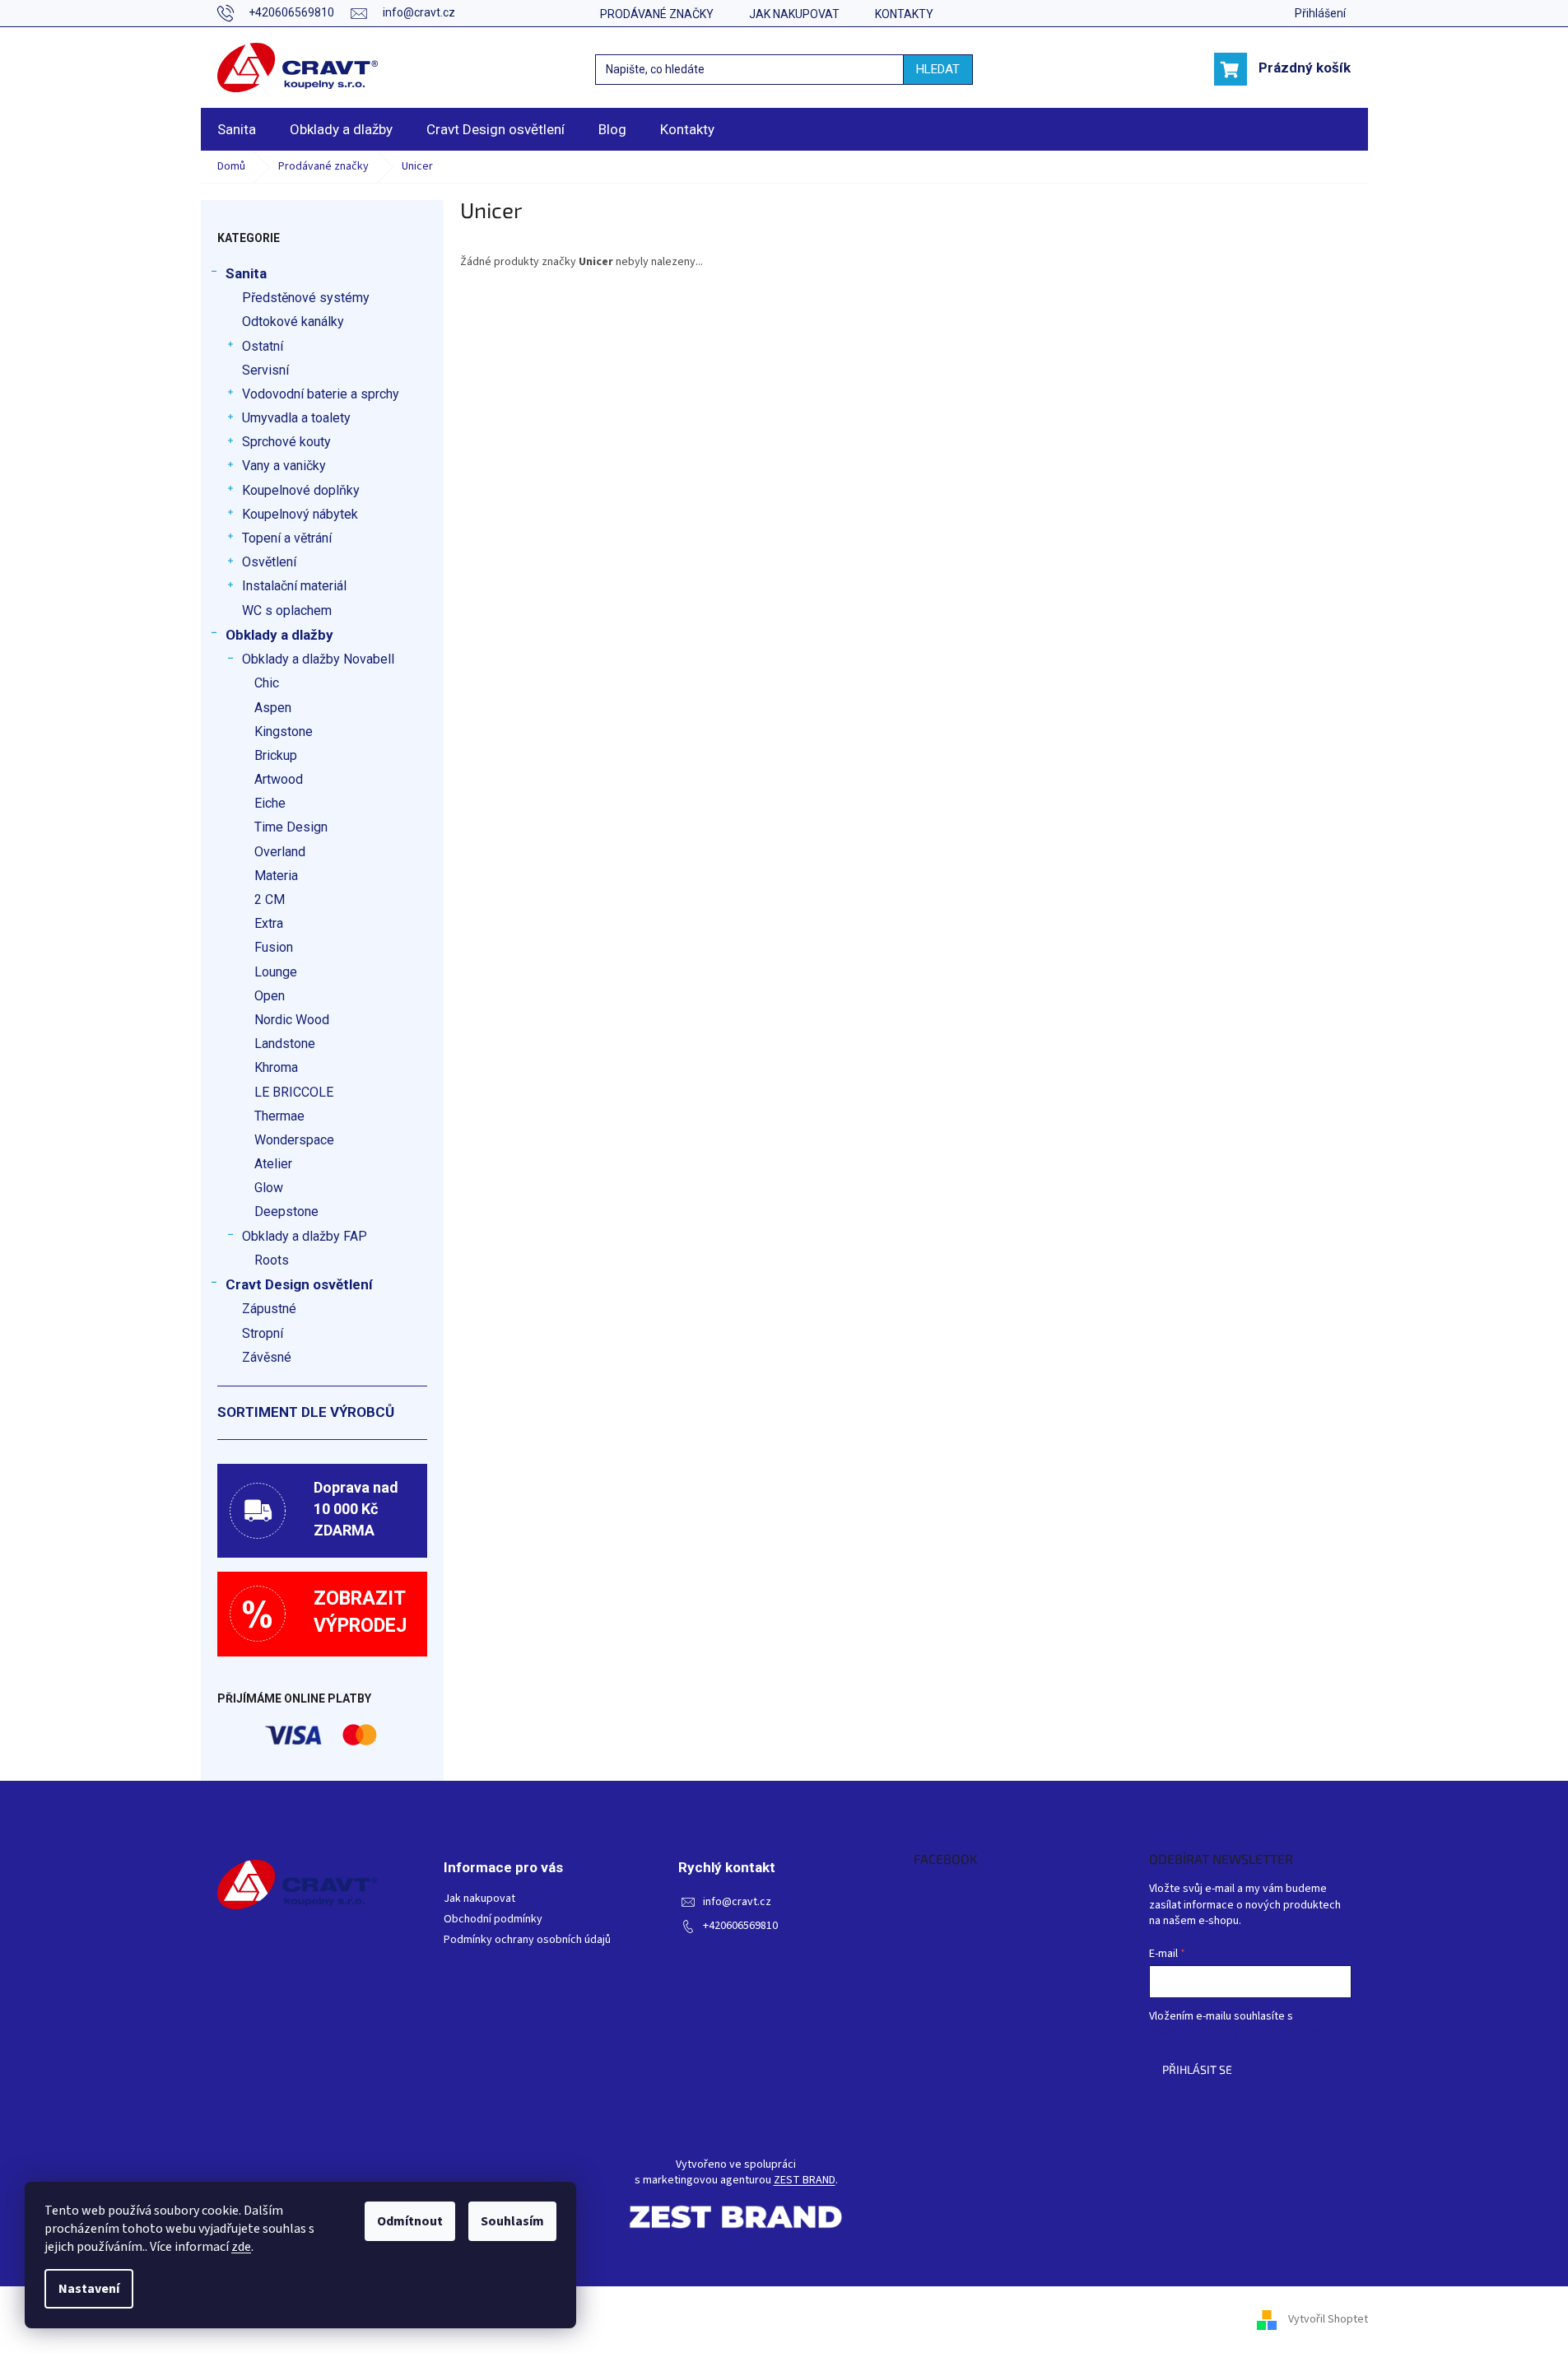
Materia (276, 876)
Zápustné (269, 1309)
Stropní (263, 1333)
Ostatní (263, 346)
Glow (269, 1188)
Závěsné (267, 1357)
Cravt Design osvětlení (299, 1284)
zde (241, 2247)
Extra (269, 923)
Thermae (279, 1116)
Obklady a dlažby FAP (305, 1236)
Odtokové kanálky (293, 321)
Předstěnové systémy (306, 298)
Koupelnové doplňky (301, 490)
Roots (272, 1260)
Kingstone (284, 732)
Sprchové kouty (286, 442)
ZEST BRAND (805, 2181)
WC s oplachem (287, 610)
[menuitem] (237, 129)
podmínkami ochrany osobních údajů (1238, 2033)
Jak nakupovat (794, 14)
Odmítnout (410, 2221)
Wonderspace (294, 1140)
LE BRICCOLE (294, 1092)
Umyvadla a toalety (296, 418)
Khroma (276, 1067)
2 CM (270, 899)
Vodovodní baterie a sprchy (321, 394)
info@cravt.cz (737, 1902)
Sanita (246, 273)
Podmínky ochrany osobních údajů (527, 1940)
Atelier (273, 1164)
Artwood (279, 779)
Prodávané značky (657, 14)
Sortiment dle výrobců (306, 1412)
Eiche (270, 803)
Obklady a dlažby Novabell (318, 659)
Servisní (265, 370)
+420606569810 (740, 1926)
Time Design (291, 827)
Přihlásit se (1197, 2069)
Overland (280, 852)
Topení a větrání (287, 538)
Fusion (274, 947)
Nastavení (89, 2289)
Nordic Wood (292, 1020)
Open (270, 996)
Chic (267, 683)
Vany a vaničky (284, 466)
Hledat (938, 69)
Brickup (276, 755)
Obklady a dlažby (279, 635)
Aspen (273, 708)
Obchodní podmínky (493, 1920)
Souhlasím (512, 2221)
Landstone (285, 1044)
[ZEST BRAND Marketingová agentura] (736, 2217)
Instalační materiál (294, 586)
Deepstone (286, 1211)
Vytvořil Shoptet (1328, 2319)
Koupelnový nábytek (300, 514)
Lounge (276, 972)
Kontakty (904, 14)
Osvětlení (269, 562)
